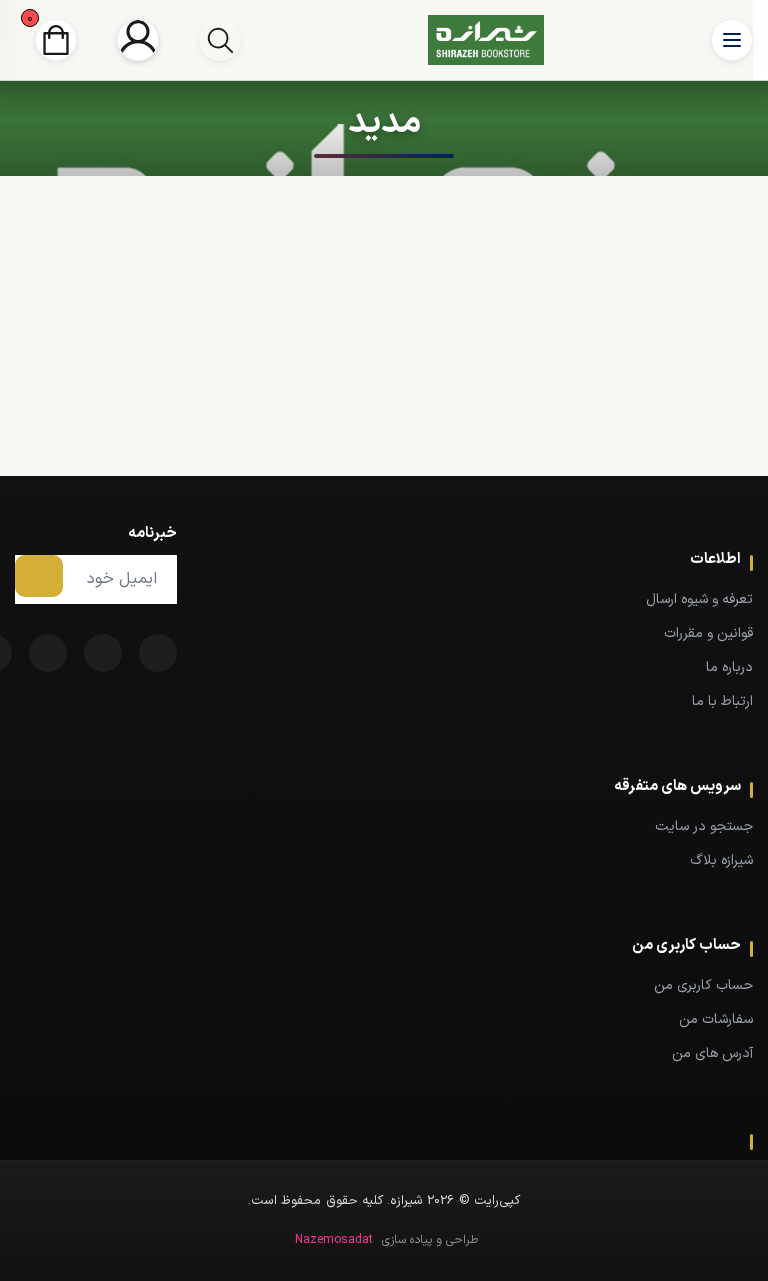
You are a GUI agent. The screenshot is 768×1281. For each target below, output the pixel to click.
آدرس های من (712, 1053)
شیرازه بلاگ (721, 860)
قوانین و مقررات (708, 633)
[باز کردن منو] (732, 40)
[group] (220, 40)
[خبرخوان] (48, 653)
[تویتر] (103, 653)
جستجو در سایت (704, 826)
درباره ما (729, 667)
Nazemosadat (334, 1240)
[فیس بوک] (158, 653)
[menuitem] (480, 599)
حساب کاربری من (703, 985)
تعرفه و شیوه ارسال (699, 599)
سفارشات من (716, 1019)
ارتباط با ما (722, 701)
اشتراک (39, 576)
